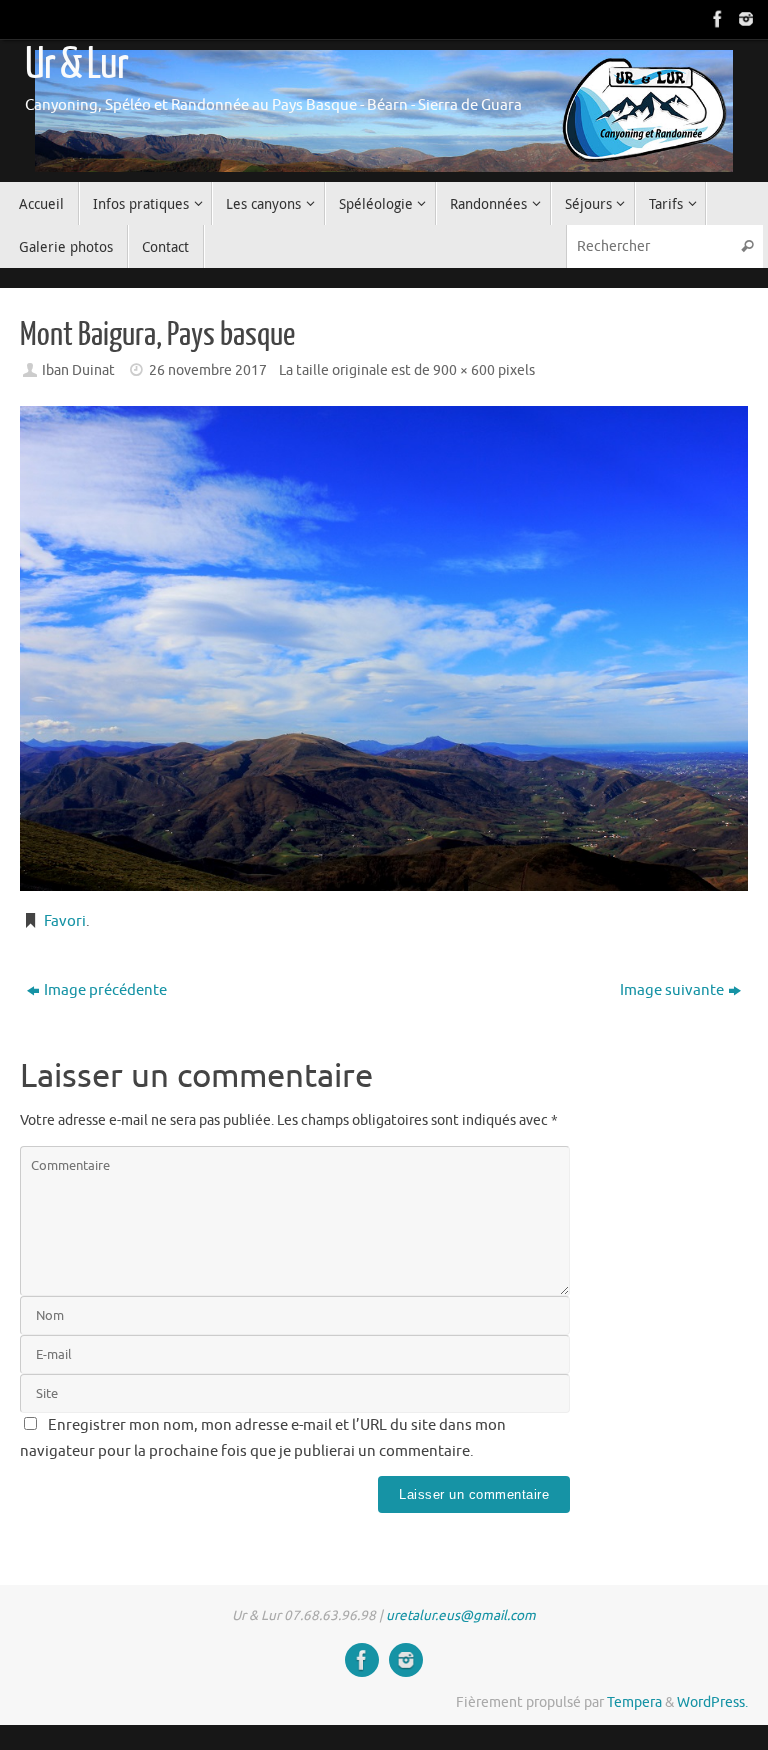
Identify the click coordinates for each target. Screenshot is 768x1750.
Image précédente (105, 990)
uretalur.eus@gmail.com (461, 1615)
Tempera (634, 1702)
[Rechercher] (747, 246)
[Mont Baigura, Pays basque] (384, 648)
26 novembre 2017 (208, 370)
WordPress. (712, 1702)
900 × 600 (464, 370)
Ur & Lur (76, 64)
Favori (65, 921)
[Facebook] (716, 19)
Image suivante (672, 990)
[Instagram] (744, 19)
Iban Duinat (78, 370)
